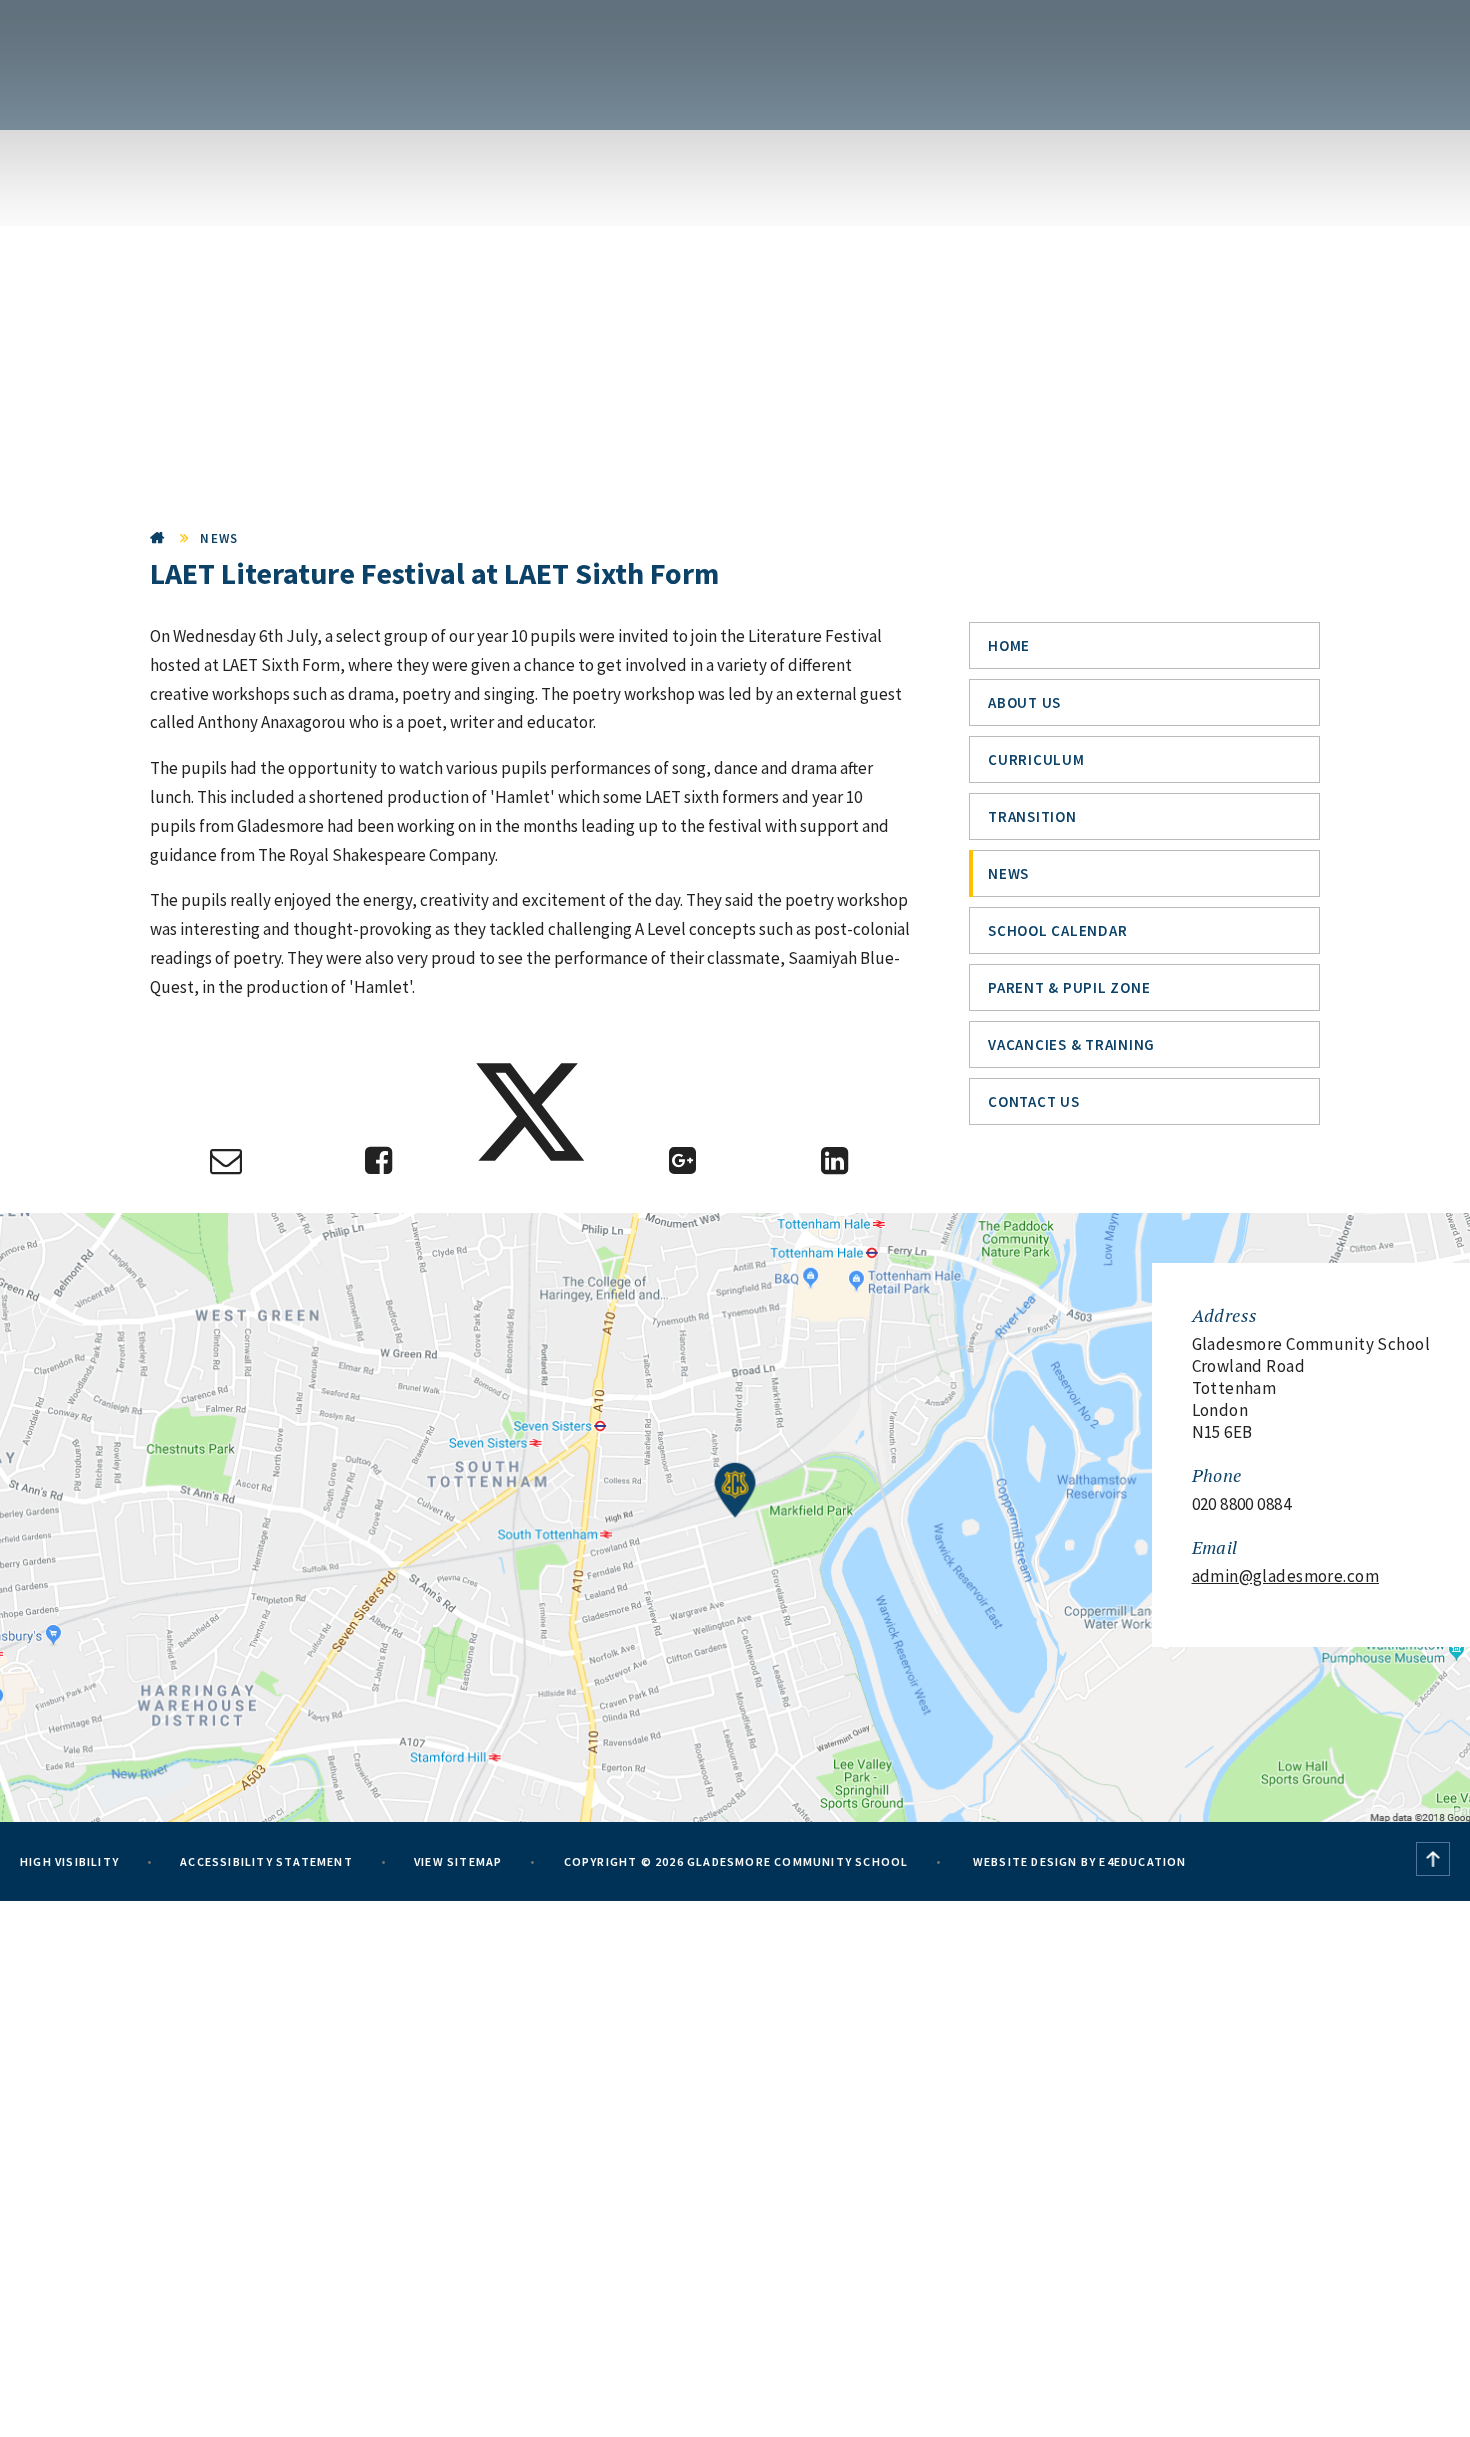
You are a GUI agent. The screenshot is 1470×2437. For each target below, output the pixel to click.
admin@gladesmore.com (1286, 1576)
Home (158, 538)
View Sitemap (458, 1861)
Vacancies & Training (1071, 1044)
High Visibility (69, 1861)
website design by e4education (1078, 1861)
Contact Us (1034, 1101)
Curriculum (1036, 759)
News (219, 538)
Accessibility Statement (266, 1861)
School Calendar (1057, 930)
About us (1024, 702)
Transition (1032, 816)
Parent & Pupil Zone (1069, 987)
